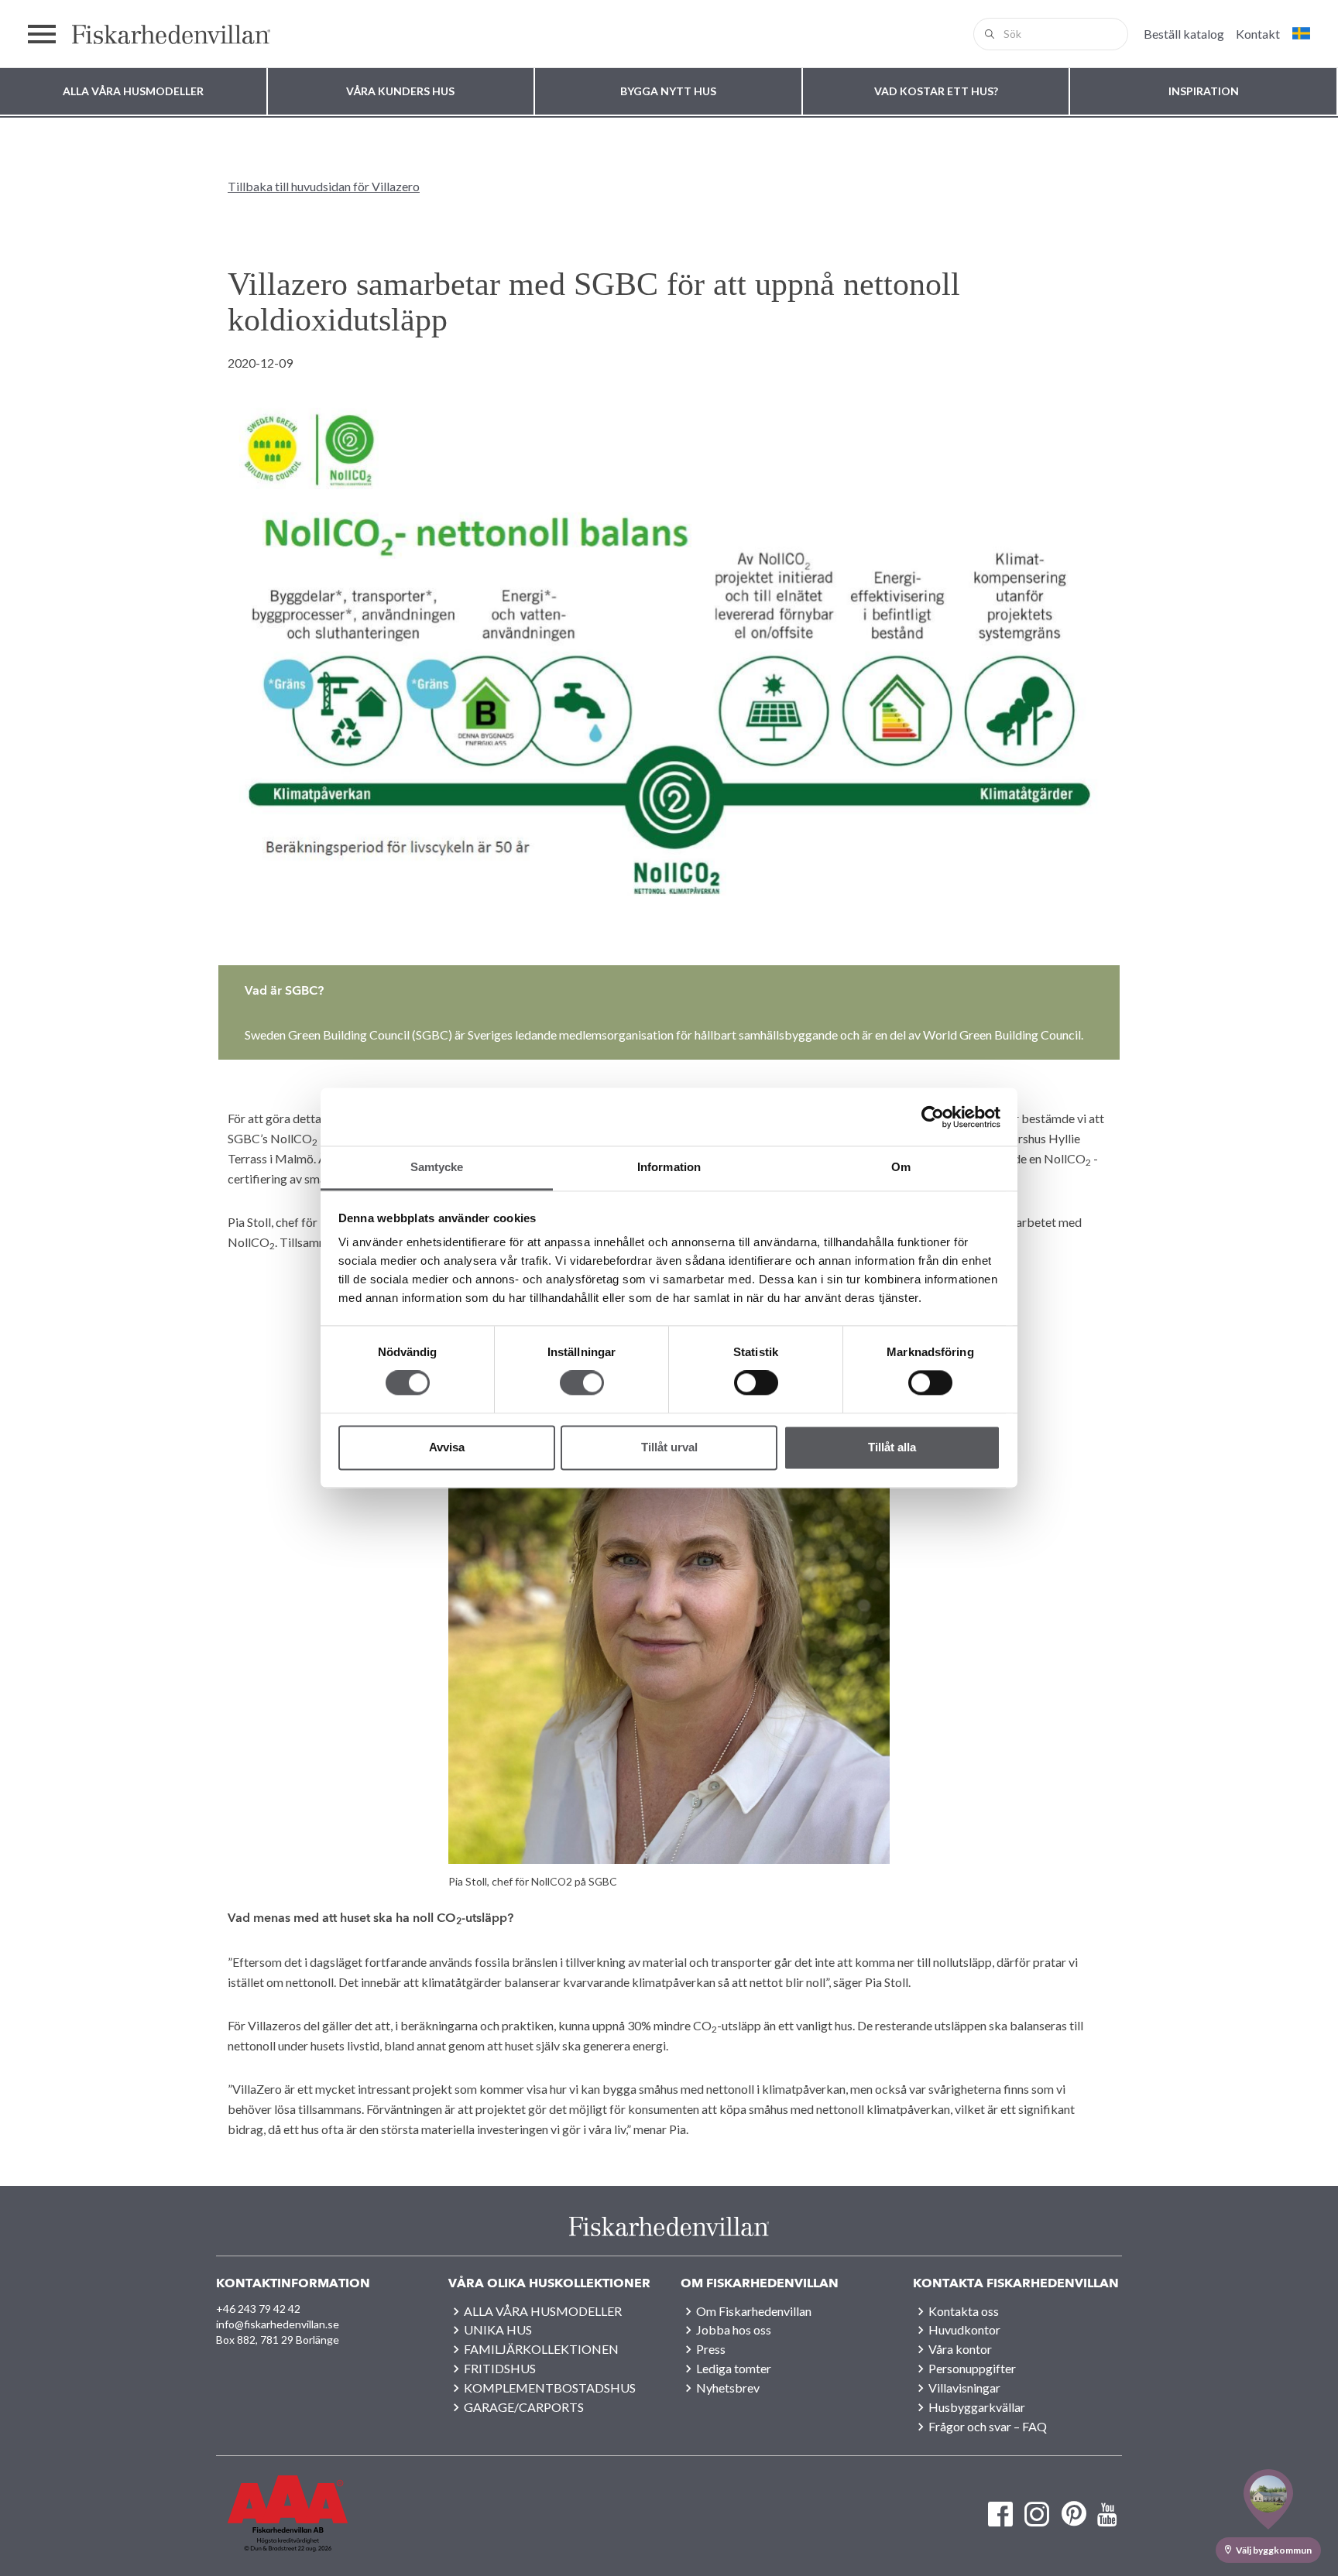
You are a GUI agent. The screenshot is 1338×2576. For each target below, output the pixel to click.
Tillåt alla (892, 1447)
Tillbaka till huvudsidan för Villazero (324, 186)
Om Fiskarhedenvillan (754, 2311)
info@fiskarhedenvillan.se (278, 2324)
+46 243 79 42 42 (258, 2309)
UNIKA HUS (498, 2329)
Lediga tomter (734, 2368)
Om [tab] (901, 1167)
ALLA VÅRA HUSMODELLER (543, 2311)
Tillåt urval (669, 1447)
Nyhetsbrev (728, 2388)
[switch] (582, 1383)
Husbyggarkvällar (977, 2407)
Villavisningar (964, 2388)
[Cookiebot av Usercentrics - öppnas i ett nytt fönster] (933, 1117)
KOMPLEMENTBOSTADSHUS (550, 2388)
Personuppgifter (972, 2368)
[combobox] (1051, 34)
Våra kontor (960, 2349)
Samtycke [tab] (437, 1167)
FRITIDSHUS (500, 2368)
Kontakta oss (964, 2311)
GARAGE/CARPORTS (524, 2407)
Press (711, 2349)
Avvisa (447, 1447)
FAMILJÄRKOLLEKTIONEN (541, 2349)
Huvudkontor (964, 2329)
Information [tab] (669, 1167)
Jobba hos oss (734, 2329)
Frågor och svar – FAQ (988, 2426)
